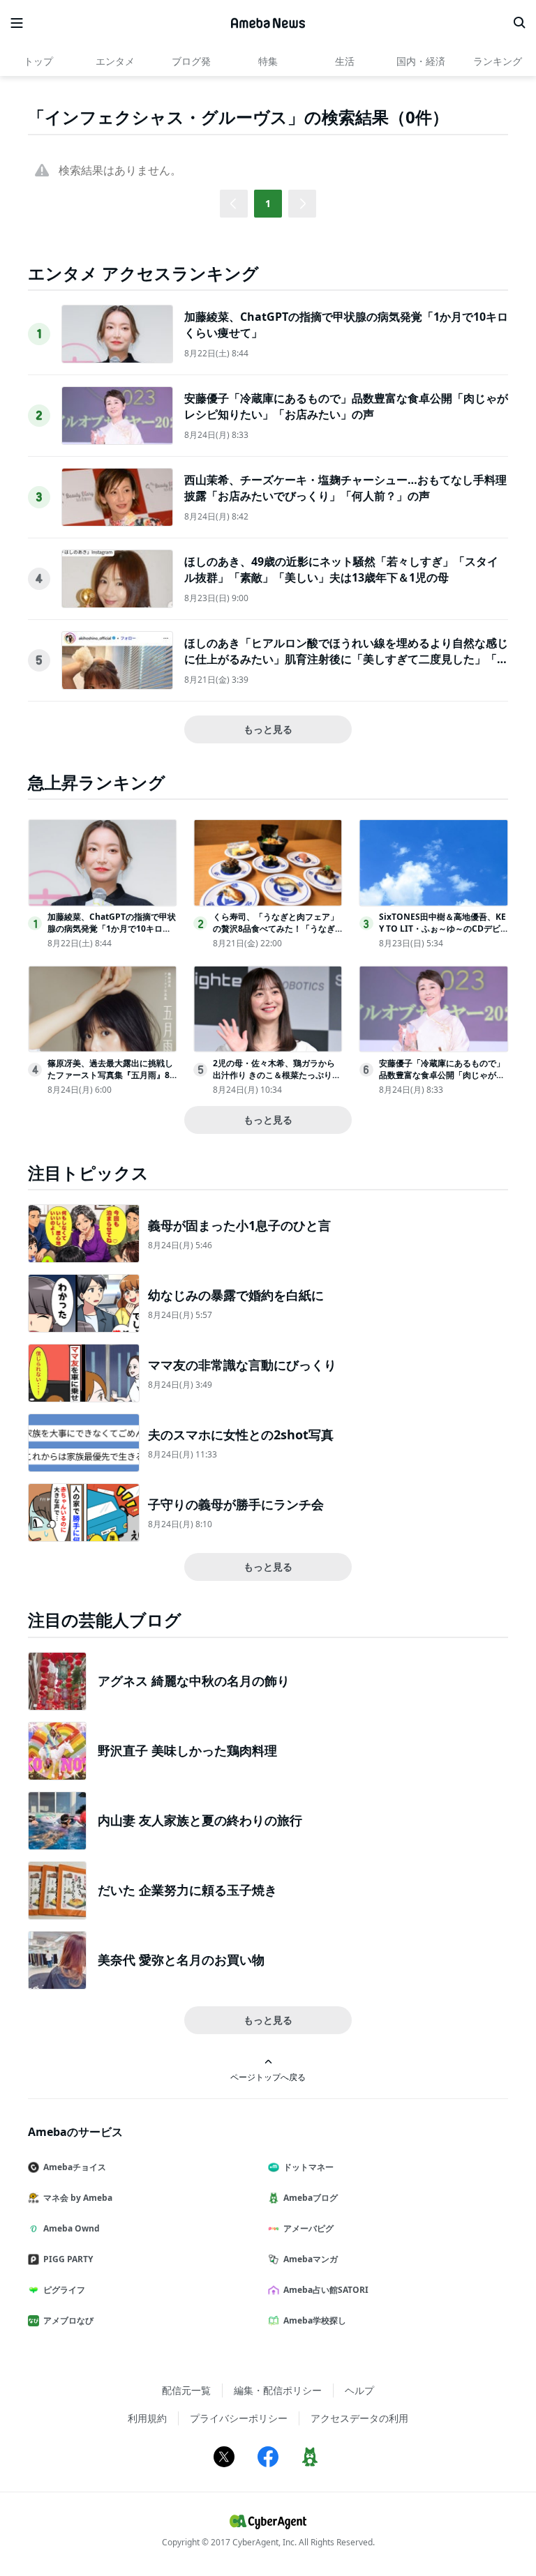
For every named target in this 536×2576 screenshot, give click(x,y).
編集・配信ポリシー (278, 2390)
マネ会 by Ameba (78, 2198)
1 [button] (268, 203)
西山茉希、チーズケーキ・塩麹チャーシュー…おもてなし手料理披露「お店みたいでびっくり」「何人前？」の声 (345, 487)
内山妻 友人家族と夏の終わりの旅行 (200, 1820)
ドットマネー (308, 2167)
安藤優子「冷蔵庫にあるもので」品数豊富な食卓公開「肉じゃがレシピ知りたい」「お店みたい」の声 (346, 406)
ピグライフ (64, 2290)
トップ (38, 61)
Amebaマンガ (311, 2259)
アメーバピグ (308, 2228)
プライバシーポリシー (239, 2418)
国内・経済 (421, 61)
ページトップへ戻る (268, 2077)
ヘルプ (359, 2390)
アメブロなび (68, 2320)
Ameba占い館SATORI (326, 2290)
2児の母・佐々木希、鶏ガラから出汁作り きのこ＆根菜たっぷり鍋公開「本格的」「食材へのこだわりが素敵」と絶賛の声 (277, 1081)
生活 (345, 61)
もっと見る (268, 729)
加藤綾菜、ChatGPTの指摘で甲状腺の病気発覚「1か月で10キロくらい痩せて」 (112, 929)
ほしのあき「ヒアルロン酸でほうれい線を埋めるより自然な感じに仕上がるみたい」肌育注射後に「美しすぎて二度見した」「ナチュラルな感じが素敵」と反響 (346, 659)
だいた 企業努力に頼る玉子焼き (187, 1890)
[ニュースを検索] (519, 23)
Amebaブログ (311, 2198)
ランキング (498, 61)
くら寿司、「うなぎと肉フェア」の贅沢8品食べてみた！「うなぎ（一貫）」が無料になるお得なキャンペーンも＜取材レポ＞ (276, 934)
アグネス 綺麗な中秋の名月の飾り (194, 1681)
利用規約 (147, 2418)
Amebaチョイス (75, 2167)
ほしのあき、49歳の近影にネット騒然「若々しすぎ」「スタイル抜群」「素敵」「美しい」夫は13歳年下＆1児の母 (341, 569)
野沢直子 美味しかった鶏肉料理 (187, 1750)
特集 (268, 61)
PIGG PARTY (68, 2259)
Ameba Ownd (72, 2228)
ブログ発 (191, 61)
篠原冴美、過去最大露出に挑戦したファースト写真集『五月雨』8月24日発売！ (110, 1075)
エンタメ (115, 61)
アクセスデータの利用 (359, 2418)
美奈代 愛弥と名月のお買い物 (181, 1960)
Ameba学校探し (315, 2320)
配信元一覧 (186, 2390)
